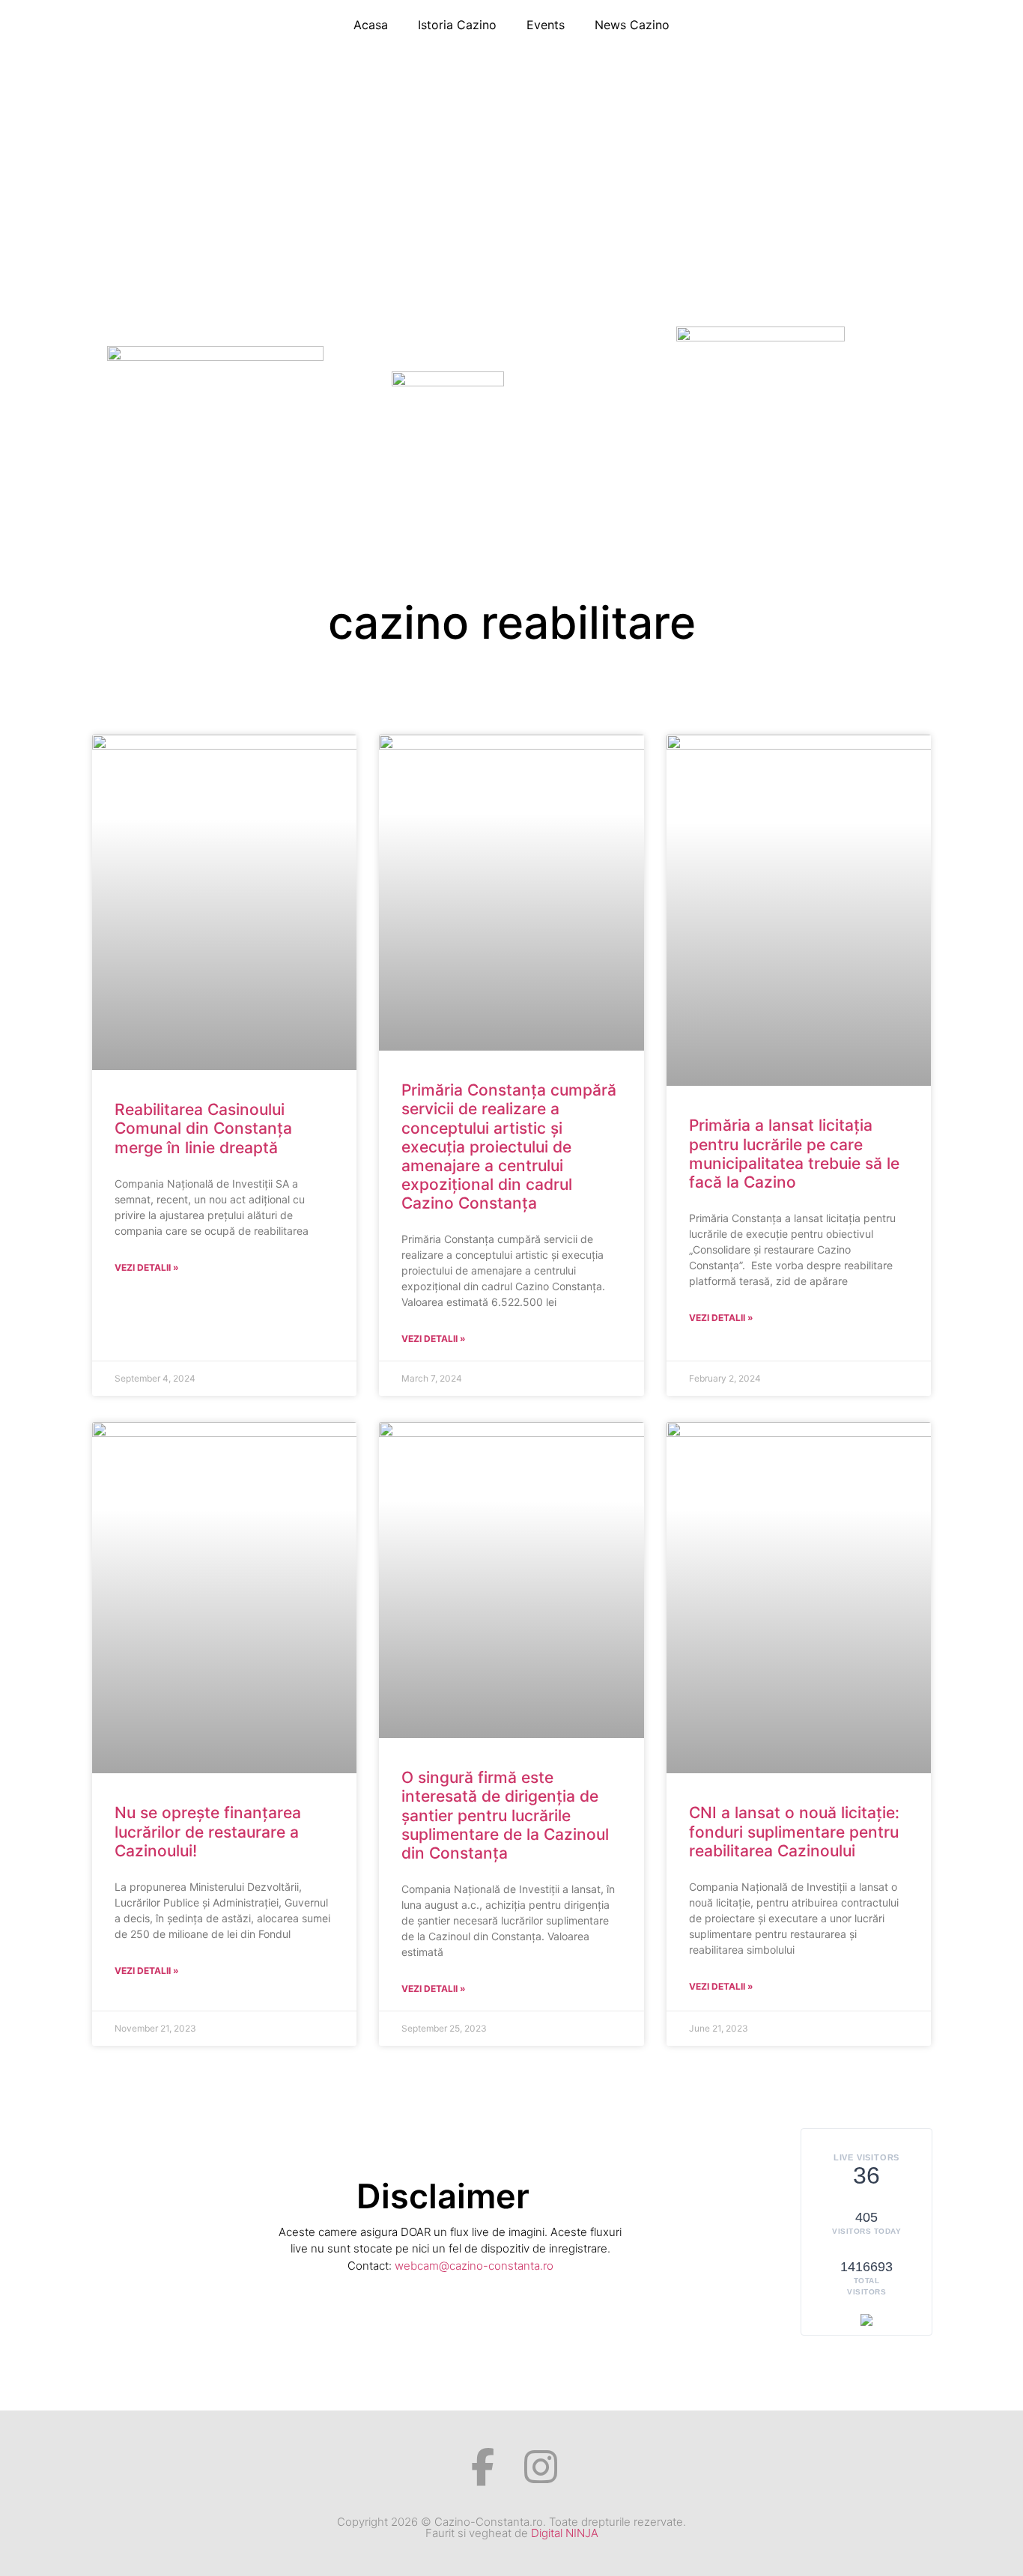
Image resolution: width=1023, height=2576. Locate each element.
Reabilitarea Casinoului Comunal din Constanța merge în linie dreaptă (203, 1128)
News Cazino (632, 25)
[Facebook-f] (483, 2467)
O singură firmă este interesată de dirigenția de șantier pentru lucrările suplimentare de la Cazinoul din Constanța (505, 1815)
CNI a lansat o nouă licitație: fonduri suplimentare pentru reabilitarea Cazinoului (794, 1831)
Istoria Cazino (457, 25)
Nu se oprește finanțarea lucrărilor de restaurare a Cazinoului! (208, 1831)
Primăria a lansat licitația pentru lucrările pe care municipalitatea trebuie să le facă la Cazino (794, 1154)
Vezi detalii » (147, 1267)
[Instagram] (541, 2467)
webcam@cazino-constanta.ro (474, 2266)
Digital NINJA (565, 2533)
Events (546, 25)
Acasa (371, 25)
